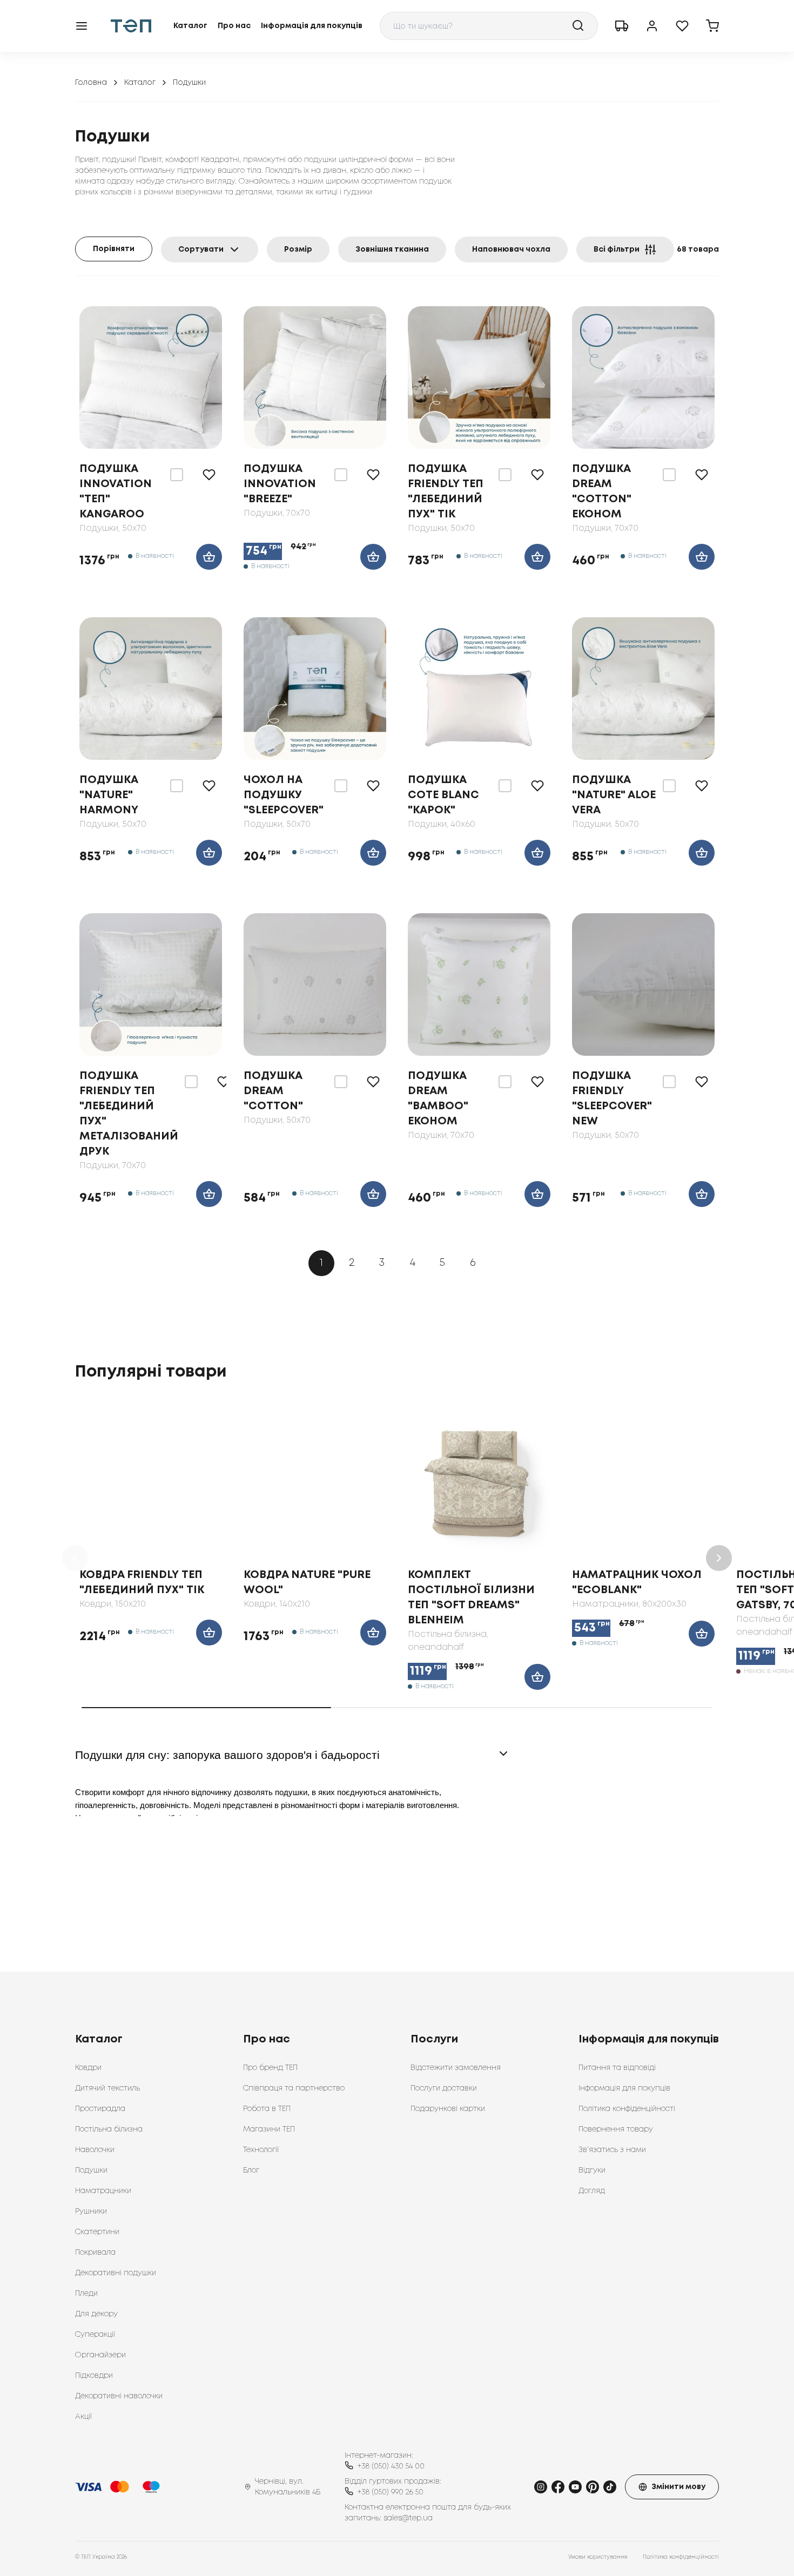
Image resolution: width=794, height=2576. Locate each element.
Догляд (592, 2191)
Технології (261, 2150)
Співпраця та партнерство (294, 2088)
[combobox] (489, 26)
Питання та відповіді (617, 2068)
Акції (83, 2417)
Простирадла (100, 2109)
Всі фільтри (617, 249)
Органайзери (100, 2355)
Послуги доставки (444, 2088)
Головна (91, 83)
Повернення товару (616, 2129)
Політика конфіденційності (627, 2109)
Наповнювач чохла (511, 249)
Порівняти (114, 249)
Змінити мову (678, 2487)
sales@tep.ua (408, 2518)
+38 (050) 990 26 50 (391, 2492)
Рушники (91, 2211)
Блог (251, 2170)
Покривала (95, 2253)
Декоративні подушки (116, 2273)
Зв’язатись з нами (612, 2150)
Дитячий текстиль (107, 2088)
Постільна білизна (109, 2129)
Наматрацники (103, 2191)
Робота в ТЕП (267, 2109)
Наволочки (95, 2150)
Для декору (96, 2314)
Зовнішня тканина (392, 249)
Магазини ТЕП (269, 2129)
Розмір (298, 249)
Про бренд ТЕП (270, 2068)
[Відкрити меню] (82, 26)
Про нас (234, 26)
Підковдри (94, 2376)
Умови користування (598, 2557)
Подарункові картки (448, 2109)
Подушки (91, 2170)
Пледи (86, 2294)
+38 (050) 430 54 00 (391, 2466)
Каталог (190, 26)
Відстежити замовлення (456, 2068)
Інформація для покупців (312, 26)
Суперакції (95, 2335)
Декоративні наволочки (119, 2396)
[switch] (177, 475)
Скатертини (97, 2232)
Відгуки (592, 2170)
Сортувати (201, 249)
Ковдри (88, 2068)
